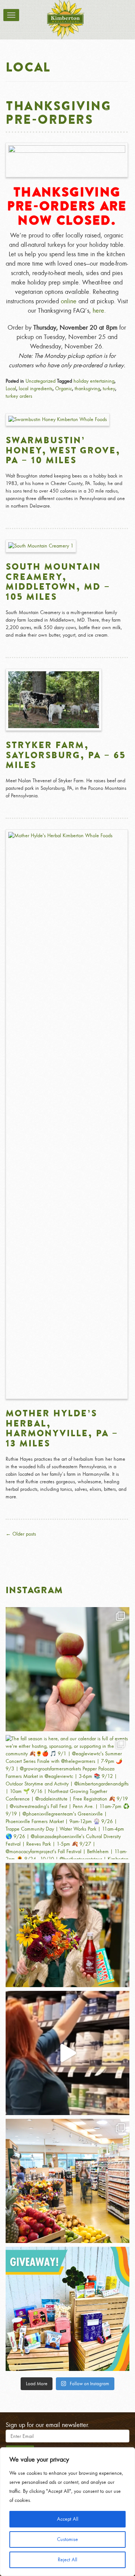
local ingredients (36, 389)
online (69, 301)
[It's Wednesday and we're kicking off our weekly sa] (67, 1669)
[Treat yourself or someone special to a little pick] (67, 1925)
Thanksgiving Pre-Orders (58, 112)
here (98, 311)
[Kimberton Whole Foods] (66, 20)
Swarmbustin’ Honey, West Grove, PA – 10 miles (63, 450)
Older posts (21, 1534)
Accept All (68, 2519)
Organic (64, 389)
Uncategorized (40, 381)
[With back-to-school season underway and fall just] (67, 2053)
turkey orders (19, 396)
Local (11, 389)
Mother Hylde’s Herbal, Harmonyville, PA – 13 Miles (62, 1428)
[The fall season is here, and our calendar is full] (67, 1797)
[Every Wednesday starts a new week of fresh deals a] (67, 2181)
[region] (67, 2512)
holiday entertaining (94, 381)
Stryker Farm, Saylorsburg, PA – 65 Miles (66, 755)
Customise (67, 2539)
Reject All (67, 2560)
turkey (109, 389)
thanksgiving (87, 389)
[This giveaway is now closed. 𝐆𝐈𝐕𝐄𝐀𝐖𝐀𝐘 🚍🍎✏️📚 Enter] (67, 2309)
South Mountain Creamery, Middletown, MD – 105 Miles (58, 581)
